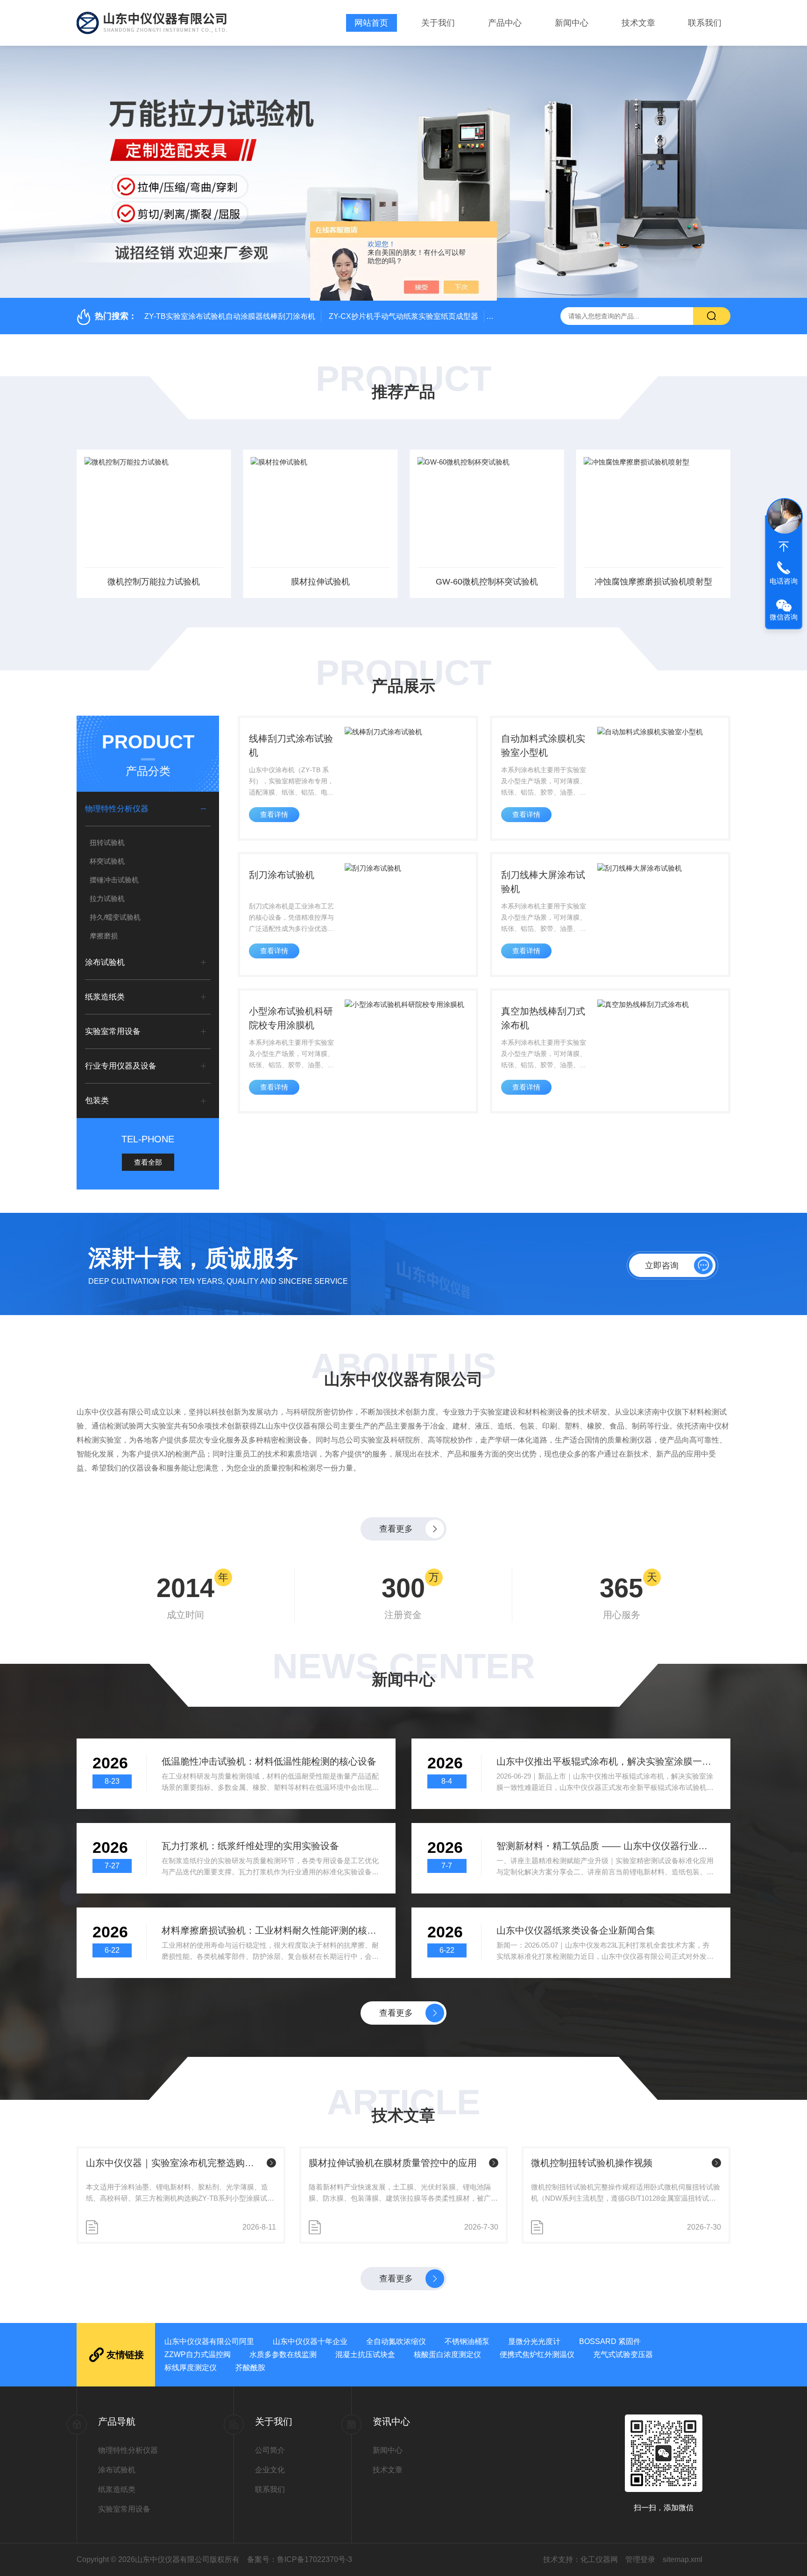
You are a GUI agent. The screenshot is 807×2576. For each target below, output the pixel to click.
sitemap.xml (683, 2559)
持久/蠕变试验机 (115, 917)
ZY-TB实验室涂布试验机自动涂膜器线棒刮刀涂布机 (230, 316)
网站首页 (371, 23)
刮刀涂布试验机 (282, 875)
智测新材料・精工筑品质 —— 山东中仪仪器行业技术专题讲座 (605, 1846)
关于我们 (438, 23)
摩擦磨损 (104, 936)
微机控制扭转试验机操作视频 (592, 2163)
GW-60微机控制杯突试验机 (487, 582)
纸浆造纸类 (105, 997)
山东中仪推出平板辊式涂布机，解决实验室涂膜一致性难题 (605, 1761)
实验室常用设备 (113, 1031)
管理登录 (640, 2559)
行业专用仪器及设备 (121, 1066)
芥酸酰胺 (250, 2368)
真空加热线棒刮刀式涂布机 (543, 1018)
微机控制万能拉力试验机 (154, 582)
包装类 (97, 1101)
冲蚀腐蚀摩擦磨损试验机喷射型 (653, 582)
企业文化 (270, 2470)
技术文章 (638, 23)
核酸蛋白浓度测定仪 (447, 2354)
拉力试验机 (107, 898)
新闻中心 (572, 23)
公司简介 (270, 2450)
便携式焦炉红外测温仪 (537, 2354)
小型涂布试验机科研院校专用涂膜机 (291, 1018)
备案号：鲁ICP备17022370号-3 (300, 2559)
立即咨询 (662, 1266)
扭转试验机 (107, 842)
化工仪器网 (599, 2559)
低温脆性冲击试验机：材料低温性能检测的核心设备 (269, 1761)
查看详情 (274, 814)
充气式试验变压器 (623, 2354)
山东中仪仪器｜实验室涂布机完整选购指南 (174, 2163)
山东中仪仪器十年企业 (310, 2341)
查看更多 (396, 1529)
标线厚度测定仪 (191, 2368)
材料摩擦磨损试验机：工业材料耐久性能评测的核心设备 (271, 1930)
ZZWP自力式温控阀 (198, 2354)
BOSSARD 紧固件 (610, 2341)
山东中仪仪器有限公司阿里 (209, 2341)
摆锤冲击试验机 (114, 880)
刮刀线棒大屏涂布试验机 (543, 882)
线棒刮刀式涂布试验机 (291, 746)
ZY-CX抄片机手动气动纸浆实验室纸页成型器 (403, 316)
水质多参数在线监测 (283, 2354)
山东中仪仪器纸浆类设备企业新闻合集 (576, 1930)
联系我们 (705, 23)
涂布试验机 (105, 962)
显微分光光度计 (534, 2341)
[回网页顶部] (784, 547)
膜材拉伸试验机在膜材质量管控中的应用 (393, 2163)
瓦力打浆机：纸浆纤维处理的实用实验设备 (250, 1846)
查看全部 (148, 1162)
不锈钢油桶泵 (467, 2341)
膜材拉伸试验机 (320, 582)
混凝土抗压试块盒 (365, 2354)
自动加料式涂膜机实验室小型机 (543, 746)
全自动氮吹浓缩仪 (396, 2341)
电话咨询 (784, 581)
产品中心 (505, 23)
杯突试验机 (107, 861)
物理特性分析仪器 (117, 809)
